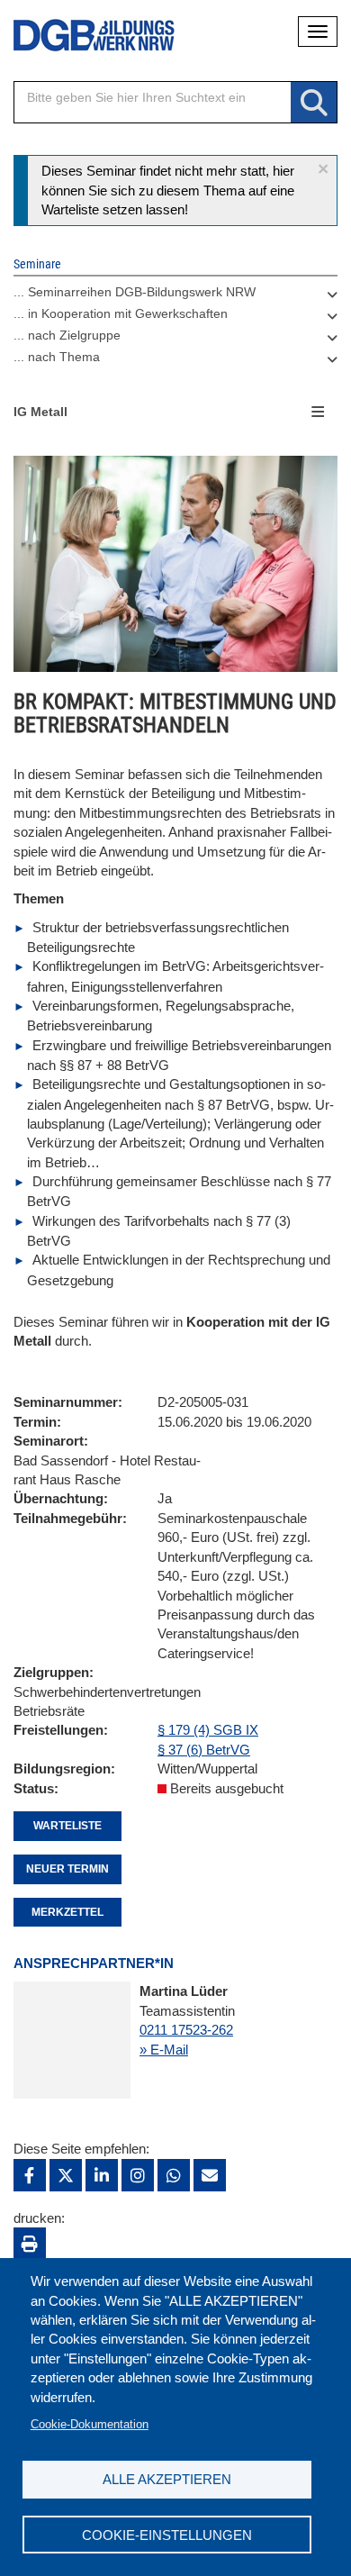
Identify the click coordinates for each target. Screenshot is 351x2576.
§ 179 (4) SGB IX (208, 1730)
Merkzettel (67, 1912)
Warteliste (67, 1826)
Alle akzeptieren (167, 2479)
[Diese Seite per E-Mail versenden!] (210, 2175)
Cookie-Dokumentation (90, 2424)
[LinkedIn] (102, 2175)
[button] (323, 169)
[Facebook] (30, 2175)
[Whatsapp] (174, 2175)
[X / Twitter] (66, 2175)
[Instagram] (138, 2175)
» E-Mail (164, 2050)
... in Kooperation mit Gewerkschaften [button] (121, 313)
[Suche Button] (314, 103)
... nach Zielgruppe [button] (67, 335)
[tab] (175, 296)
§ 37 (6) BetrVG (204, 1750)
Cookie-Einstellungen (167, 2535)
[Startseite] (81, 36)
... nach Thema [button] (57, 357)
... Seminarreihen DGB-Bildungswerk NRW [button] (135, 292)
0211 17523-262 (186, 2030)
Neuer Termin (67, 1869)
